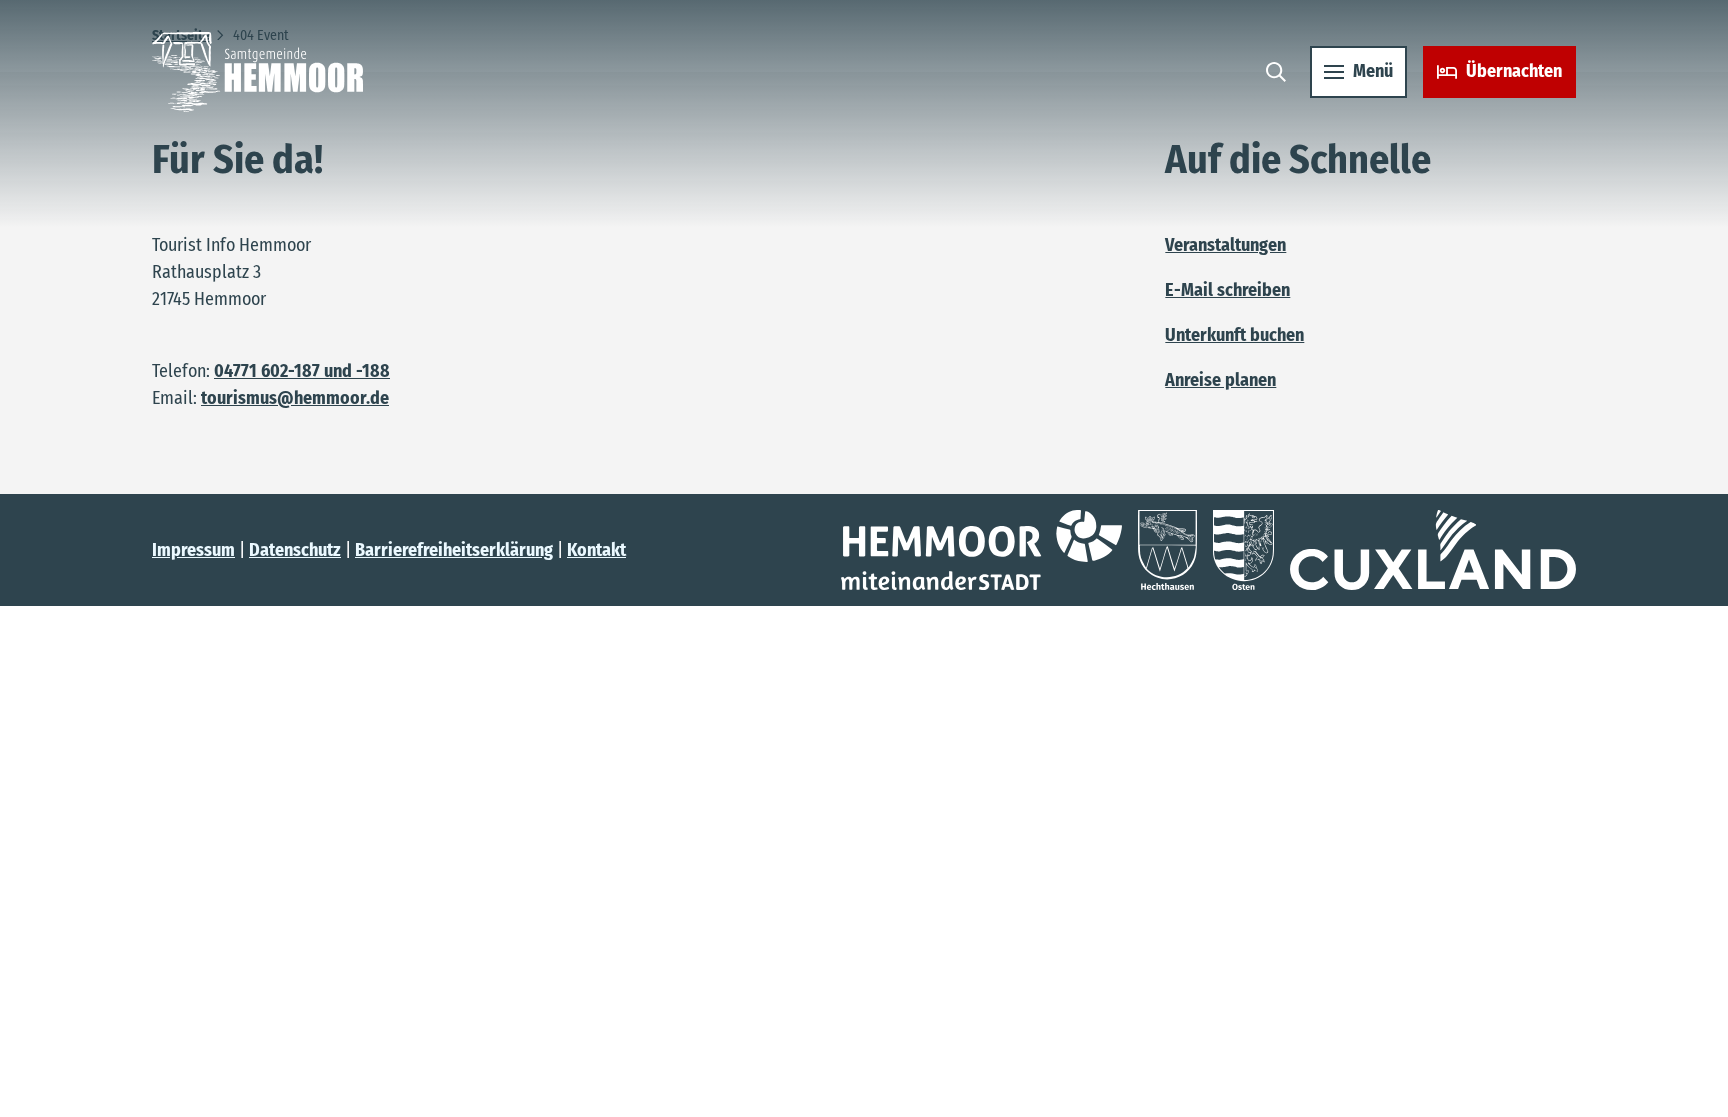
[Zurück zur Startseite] (257, 72)
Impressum (193, 550)
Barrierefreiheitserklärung (454, 550)
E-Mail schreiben (1227, 290)
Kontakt (596, 550)
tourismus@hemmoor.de (295, 398)
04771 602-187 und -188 (302, 371)
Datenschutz (295, 550)
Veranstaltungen (1225, 245)
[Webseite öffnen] (981, 550)
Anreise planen (1220, 380)
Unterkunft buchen (1234, 335)
